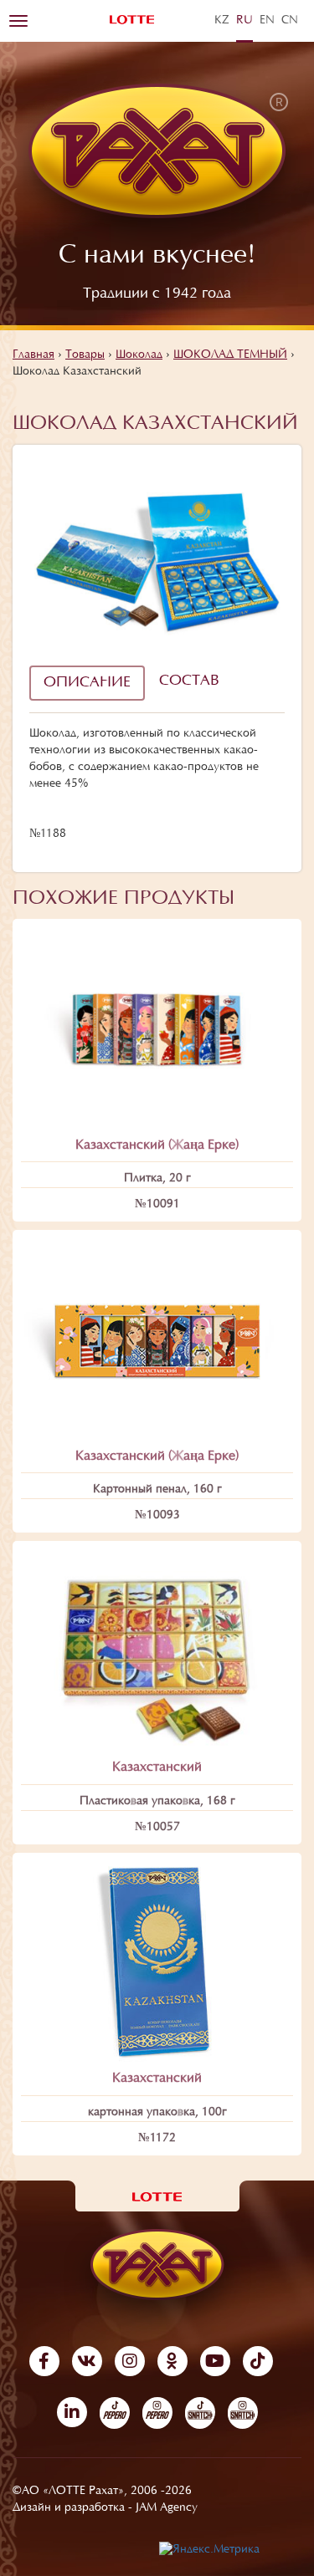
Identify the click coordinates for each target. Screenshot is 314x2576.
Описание (87, 683)
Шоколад (139, 355)
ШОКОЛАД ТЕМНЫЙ (230, 355)
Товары (85, 355)
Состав (189, 681)
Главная (33, 355)
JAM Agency (167, 2508)
